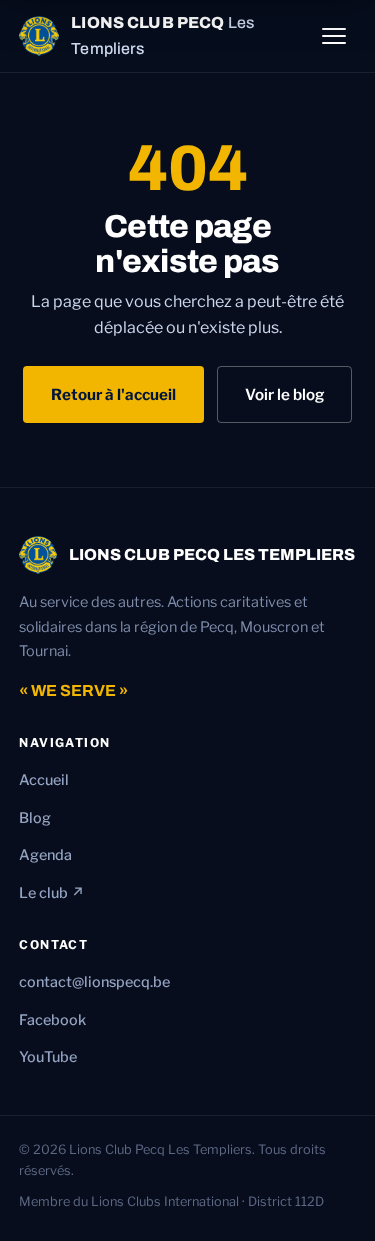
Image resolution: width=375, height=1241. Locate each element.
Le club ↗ (52, 893)
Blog (35, 818)
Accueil (44, 780)
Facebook (52, 1020)
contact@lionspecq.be (94, 982)
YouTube (48, 1057)
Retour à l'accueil (113, 394)
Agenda (45, 855)
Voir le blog (284, 394)
